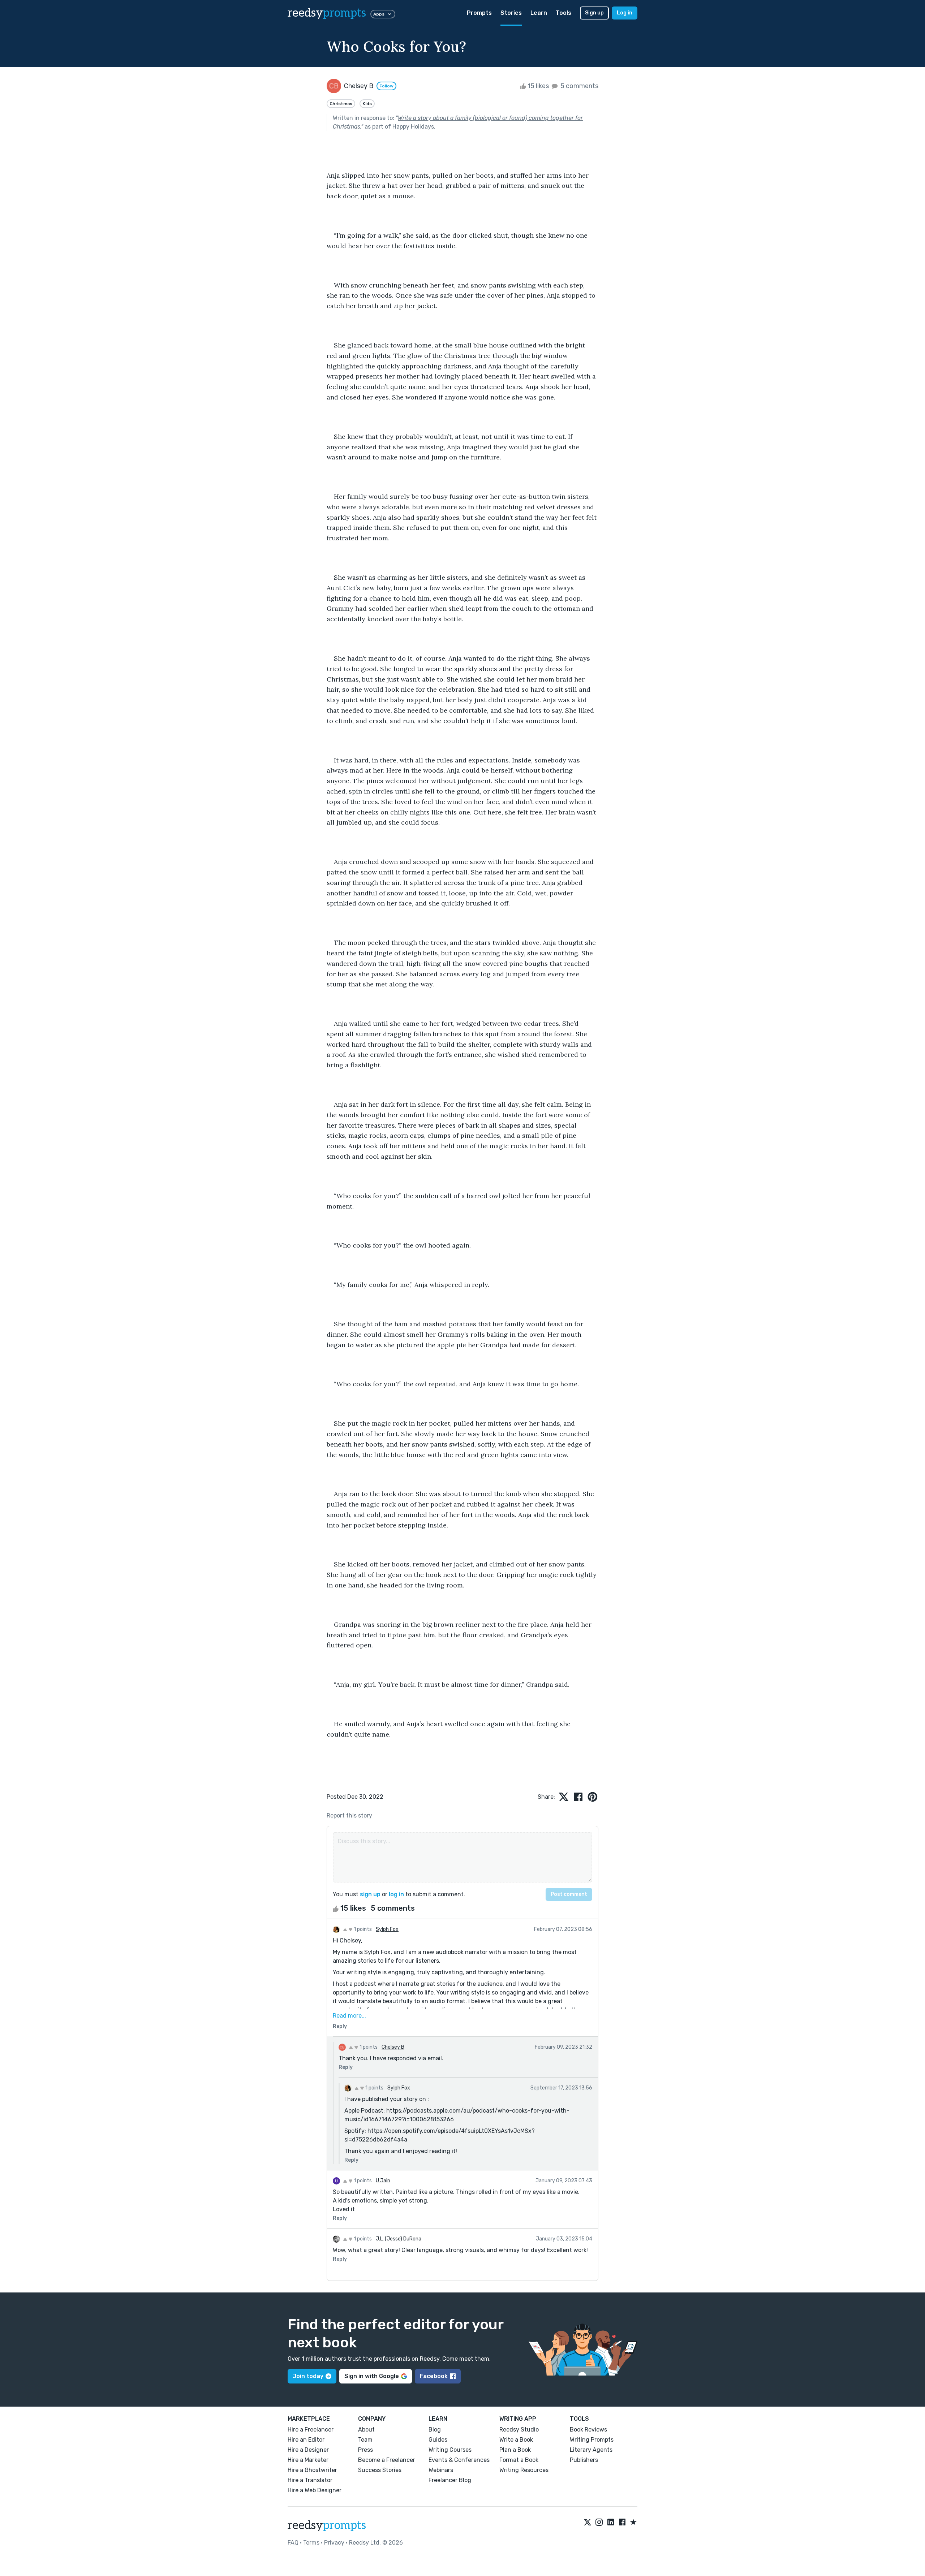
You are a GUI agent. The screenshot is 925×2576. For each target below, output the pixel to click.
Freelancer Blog (450, 2480)
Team (365, 2440)
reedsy (327, 13)
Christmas (341, 104)
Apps (379, 14)
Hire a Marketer (308, 2460)
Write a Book (516, 2440)
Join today (308, 2376)
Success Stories (380, 2470)
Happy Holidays (413, 127)
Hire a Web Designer (315, 2490)
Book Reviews (588, 2430)
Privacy (334, 2543)
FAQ (293, 2543)
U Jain (383, 2181)
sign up (370, 1894)
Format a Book (519, 2460)
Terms (311, 2543)
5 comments (579, 86)
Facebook (434, 2376)
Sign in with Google (372, 2376)
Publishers (584, 2460)
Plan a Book (515, 2450)
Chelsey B (393, 2047)
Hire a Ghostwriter (312, 2470)
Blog (435, 2430)
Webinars (441, 2470)
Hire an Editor (306, 2440)
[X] (588, 2523)
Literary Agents (591, 2450)
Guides (438, 2440)
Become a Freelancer (387, 2460)
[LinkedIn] (611, 2523)
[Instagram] (599, 2523)
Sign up (594, 13)
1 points (362, 1929)
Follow (386, 86)
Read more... (349, 2016)
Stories (511, 13)
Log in (625, 13)
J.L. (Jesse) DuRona (399, 2239)
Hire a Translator (310, 2480)
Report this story (349, 1816)
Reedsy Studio (519, 2430)
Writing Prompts (592, 2440)
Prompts (479, 13)
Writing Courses (450, 2450)
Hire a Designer (308, 2450)
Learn (539, 13)
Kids (367, 104)
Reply (340, 2026)
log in (396, 1894)
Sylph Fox (387, 1929)
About (366, 2430)
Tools (563, 13)
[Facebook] (622, 2523)
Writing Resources (524, 2470)
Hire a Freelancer (311, 2430)
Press (365, 2450)
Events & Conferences (459, 2460)
